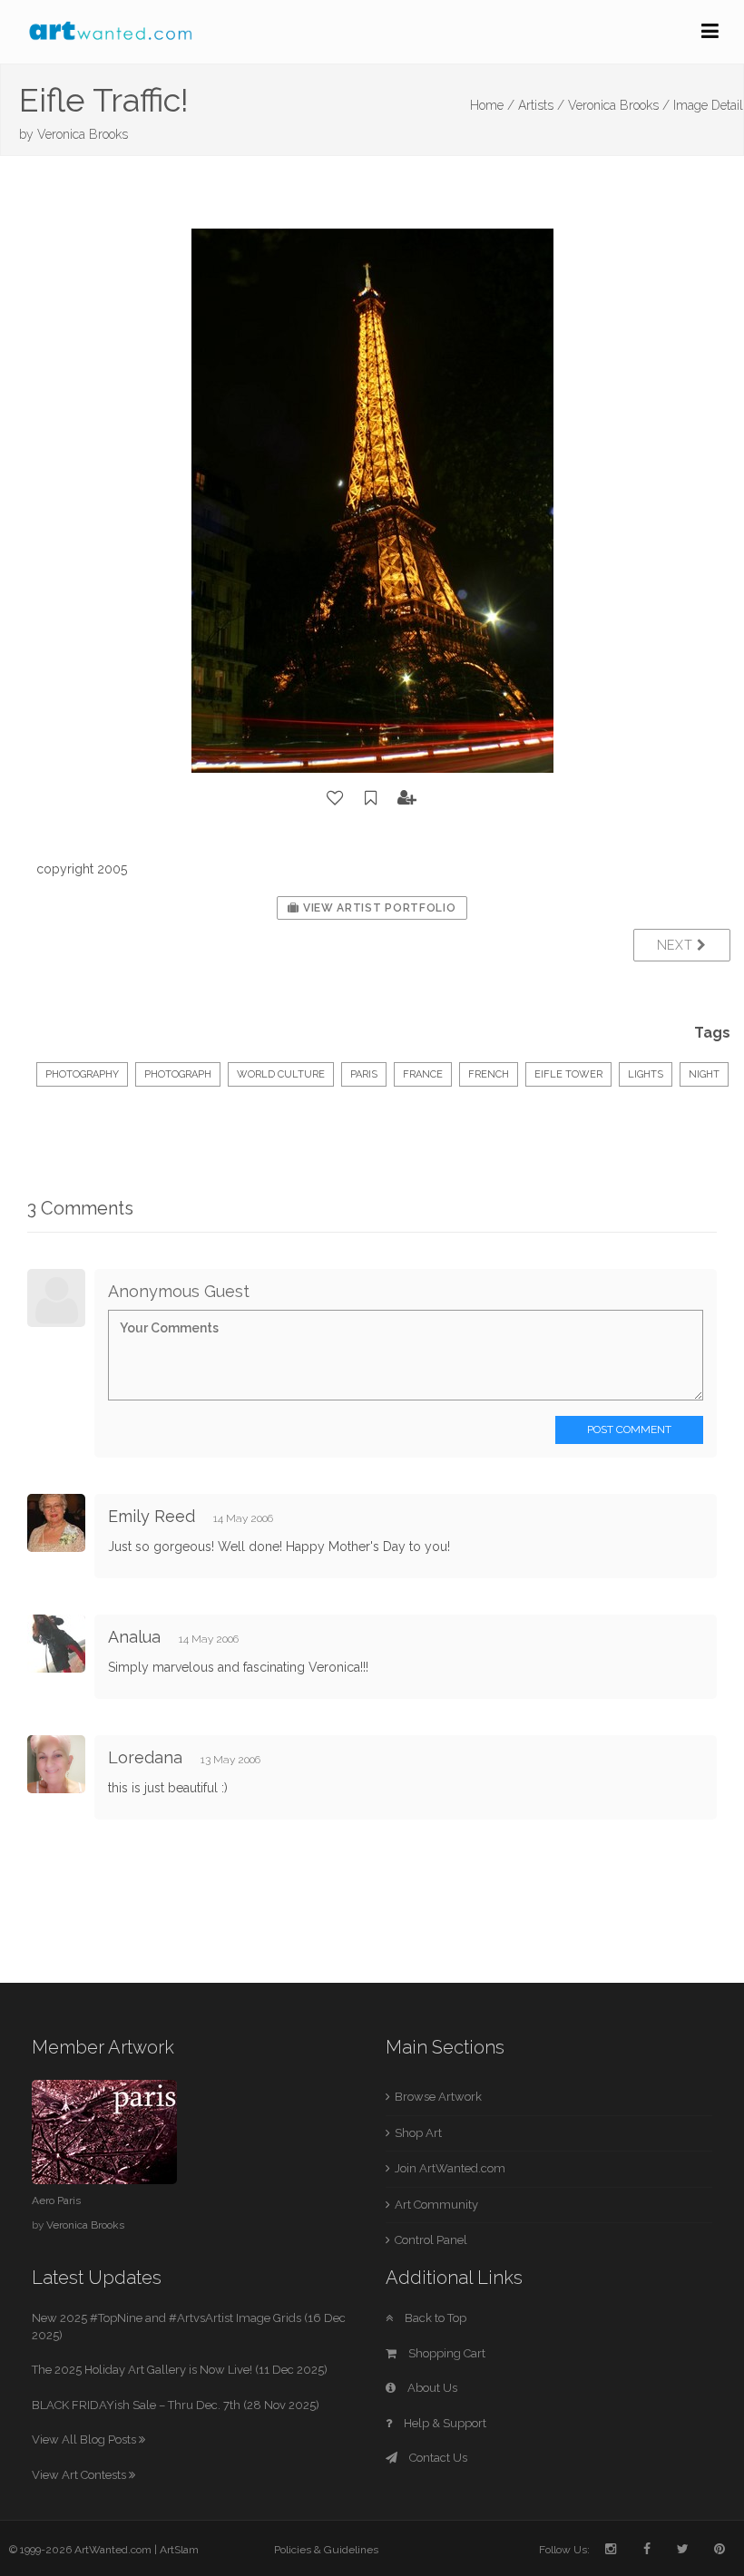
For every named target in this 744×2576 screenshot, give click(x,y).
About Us (431, 2388)
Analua (137, 1637)
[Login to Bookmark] (371, 798)
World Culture (281, 1074)
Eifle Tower (568, 1074)
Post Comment (629, 1429)
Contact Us (437, 2458)
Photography (82, 1074)
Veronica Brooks (83, 134)
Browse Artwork (438, 2097)
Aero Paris (56, 2200)
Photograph (178, 1074)
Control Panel (431, 2240)
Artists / (541, 105)
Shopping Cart (445, 2353)
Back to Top (434, 2318)
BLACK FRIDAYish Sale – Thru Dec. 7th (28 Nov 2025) (176, 2405)
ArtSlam (179, 2550)
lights (646, 1074)
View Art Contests (80, 2475)
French (489, 1074)
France (423, 1074)
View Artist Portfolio (377, 908)
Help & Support (444, 2423)
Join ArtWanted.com (450, 2168)
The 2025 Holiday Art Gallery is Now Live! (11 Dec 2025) (180, 2370)
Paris (364, 1074)
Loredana (147, 1757)
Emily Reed (152, 1516)
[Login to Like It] (336, 798)
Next (677, 945)
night (704, 1074)
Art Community (436, 2205)
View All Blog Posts (85, 2439)
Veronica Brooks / (619, 105)
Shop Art (418, 2133)
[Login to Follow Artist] (407, 798)
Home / (492, 105)
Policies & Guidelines (326, 2550)
